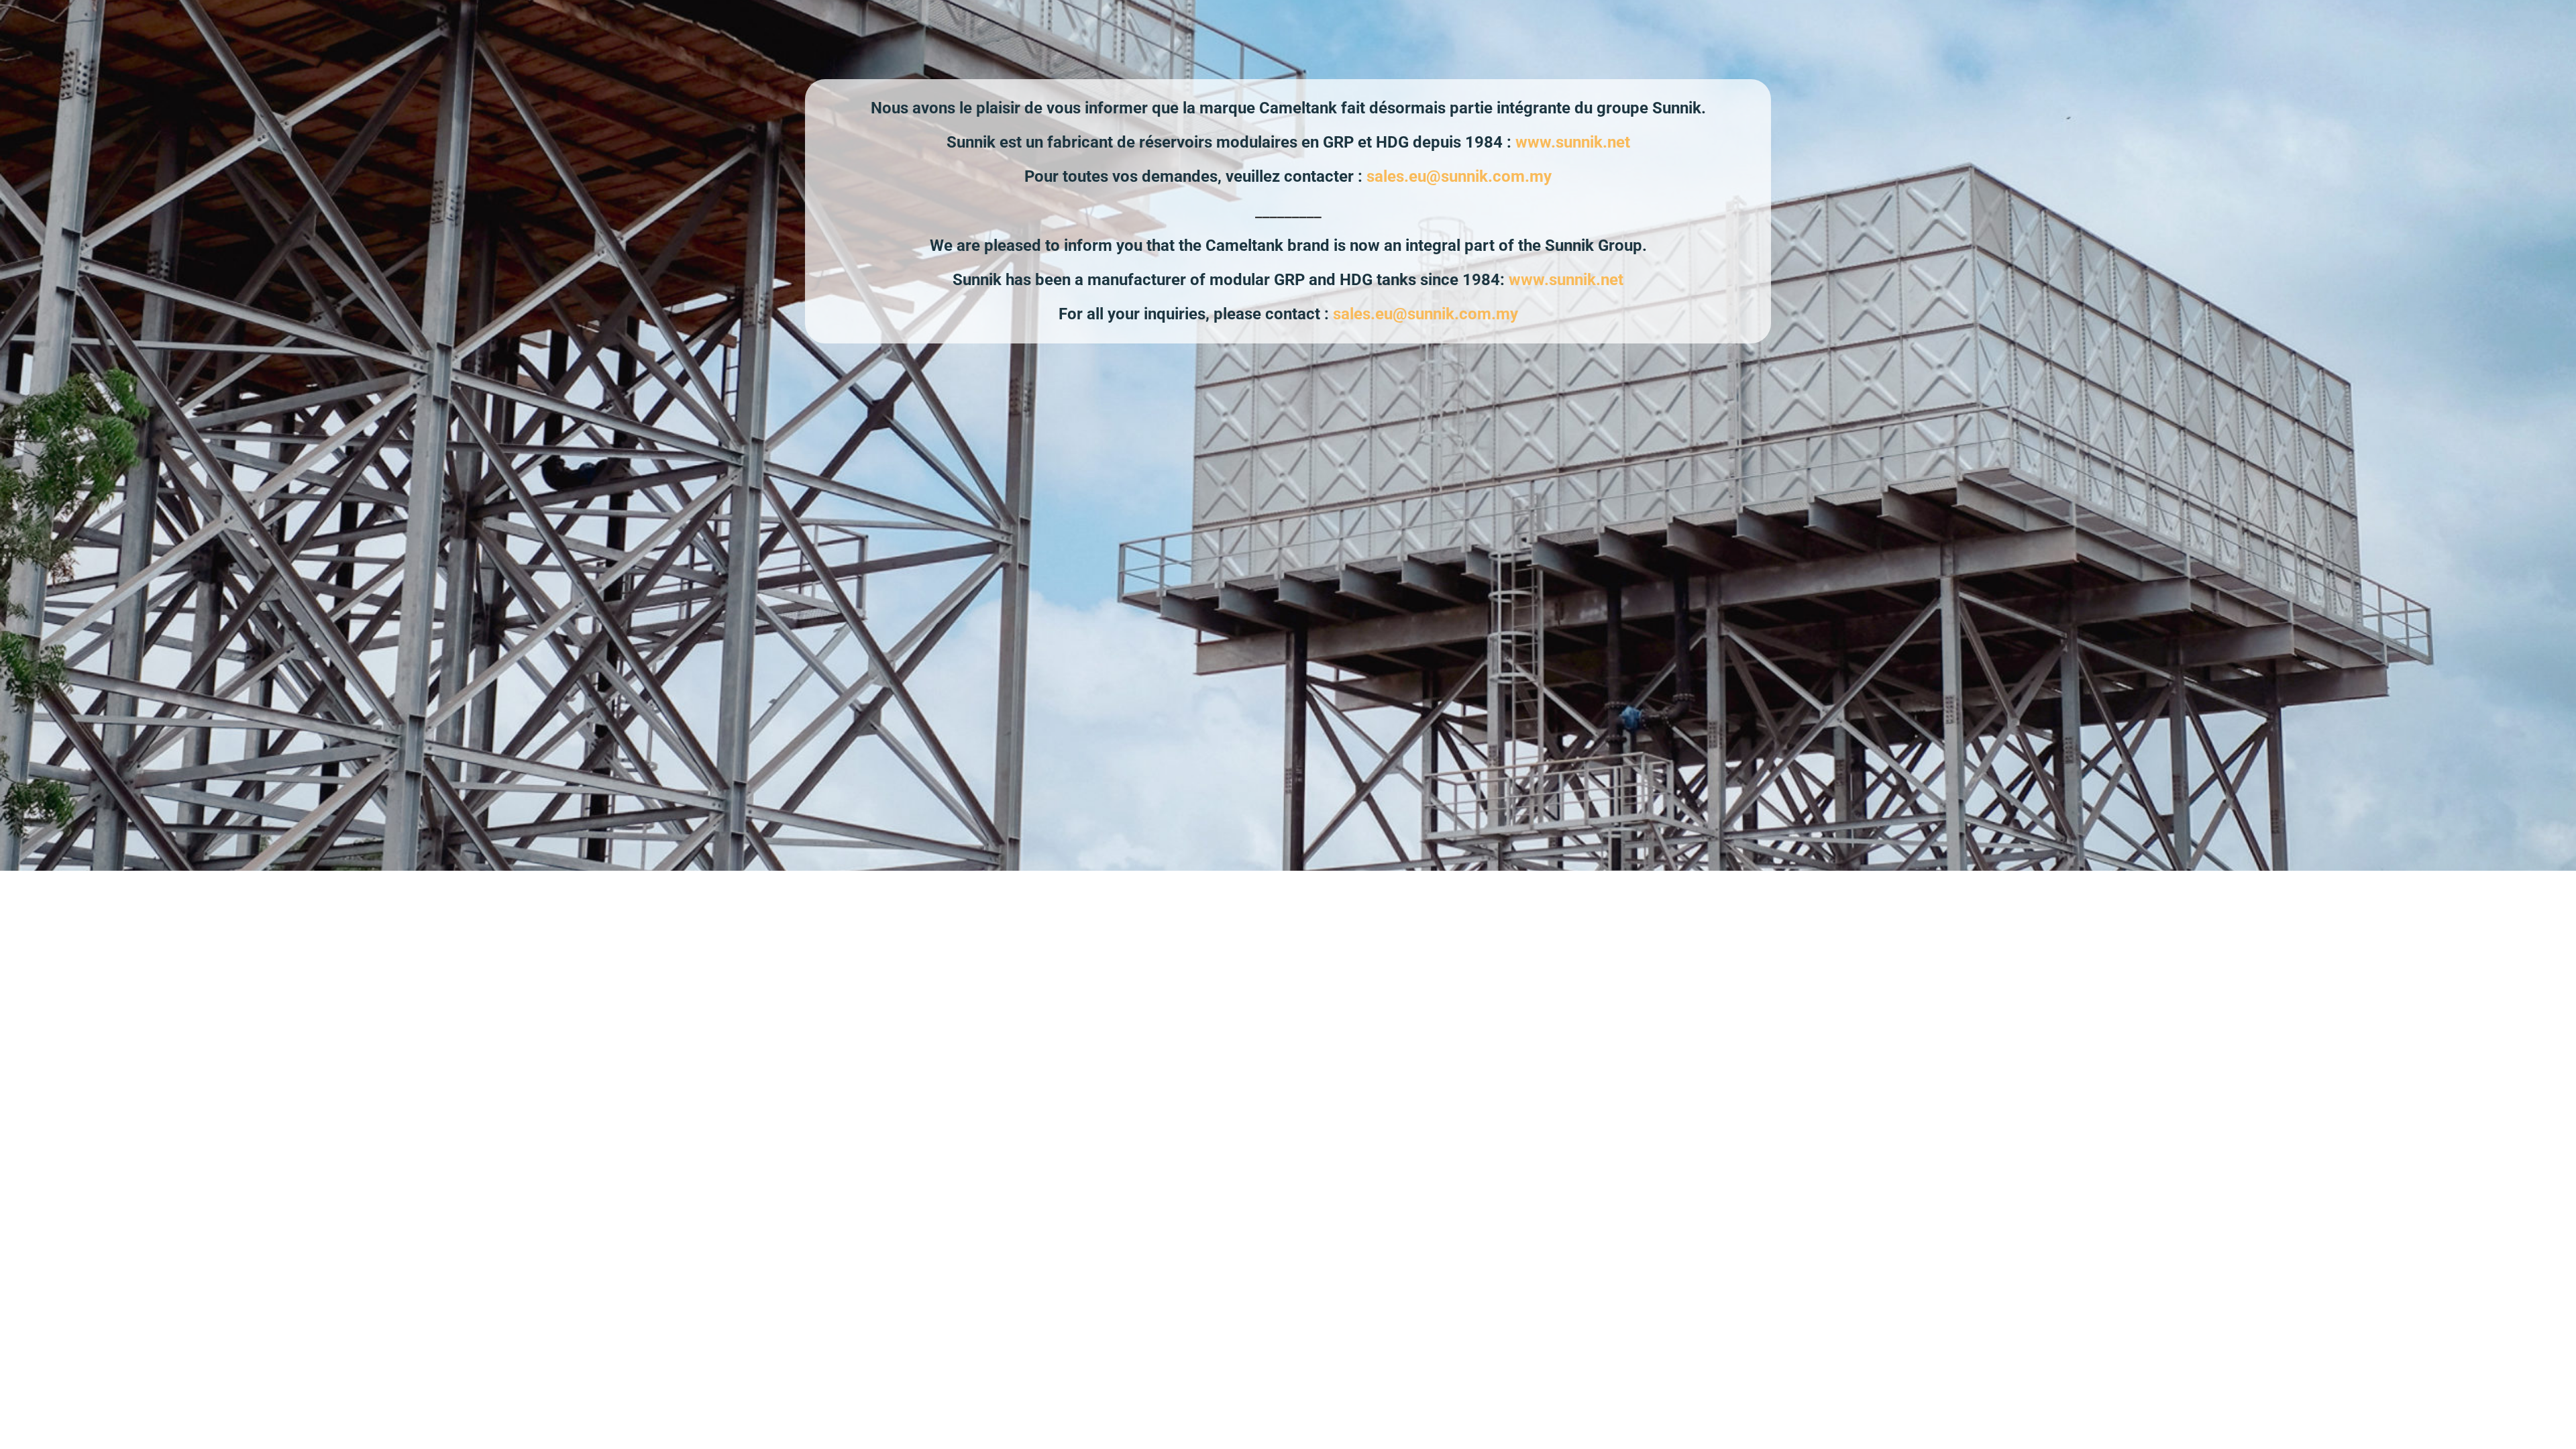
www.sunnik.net (1573, 142)
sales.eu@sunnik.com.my (1459, 176)
